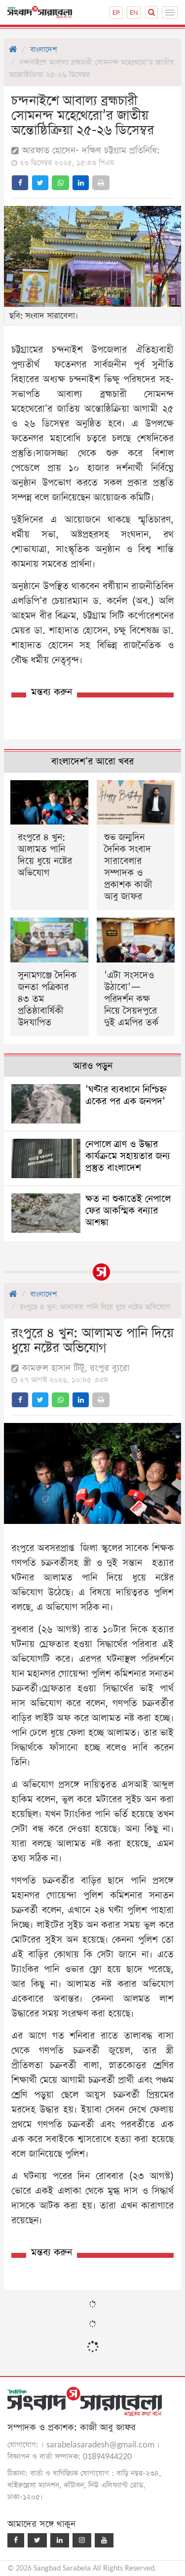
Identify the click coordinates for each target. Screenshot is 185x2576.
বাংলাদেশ (43, 50)
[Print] (101, 183)
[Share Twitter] (40, 183)
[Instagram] (82, 2540)
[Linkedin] (60, 2540)
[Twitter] (37, 2540)
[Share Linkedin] (81, 183)
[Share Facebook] (20, 183)
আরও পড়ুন (93, 1066)
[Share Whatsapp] (60, 183)
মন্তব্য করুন (52, 692)
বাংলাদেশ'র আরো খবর (92, 762)
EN (134, 13)
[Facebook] (16, 2540)
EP (116, 13)
